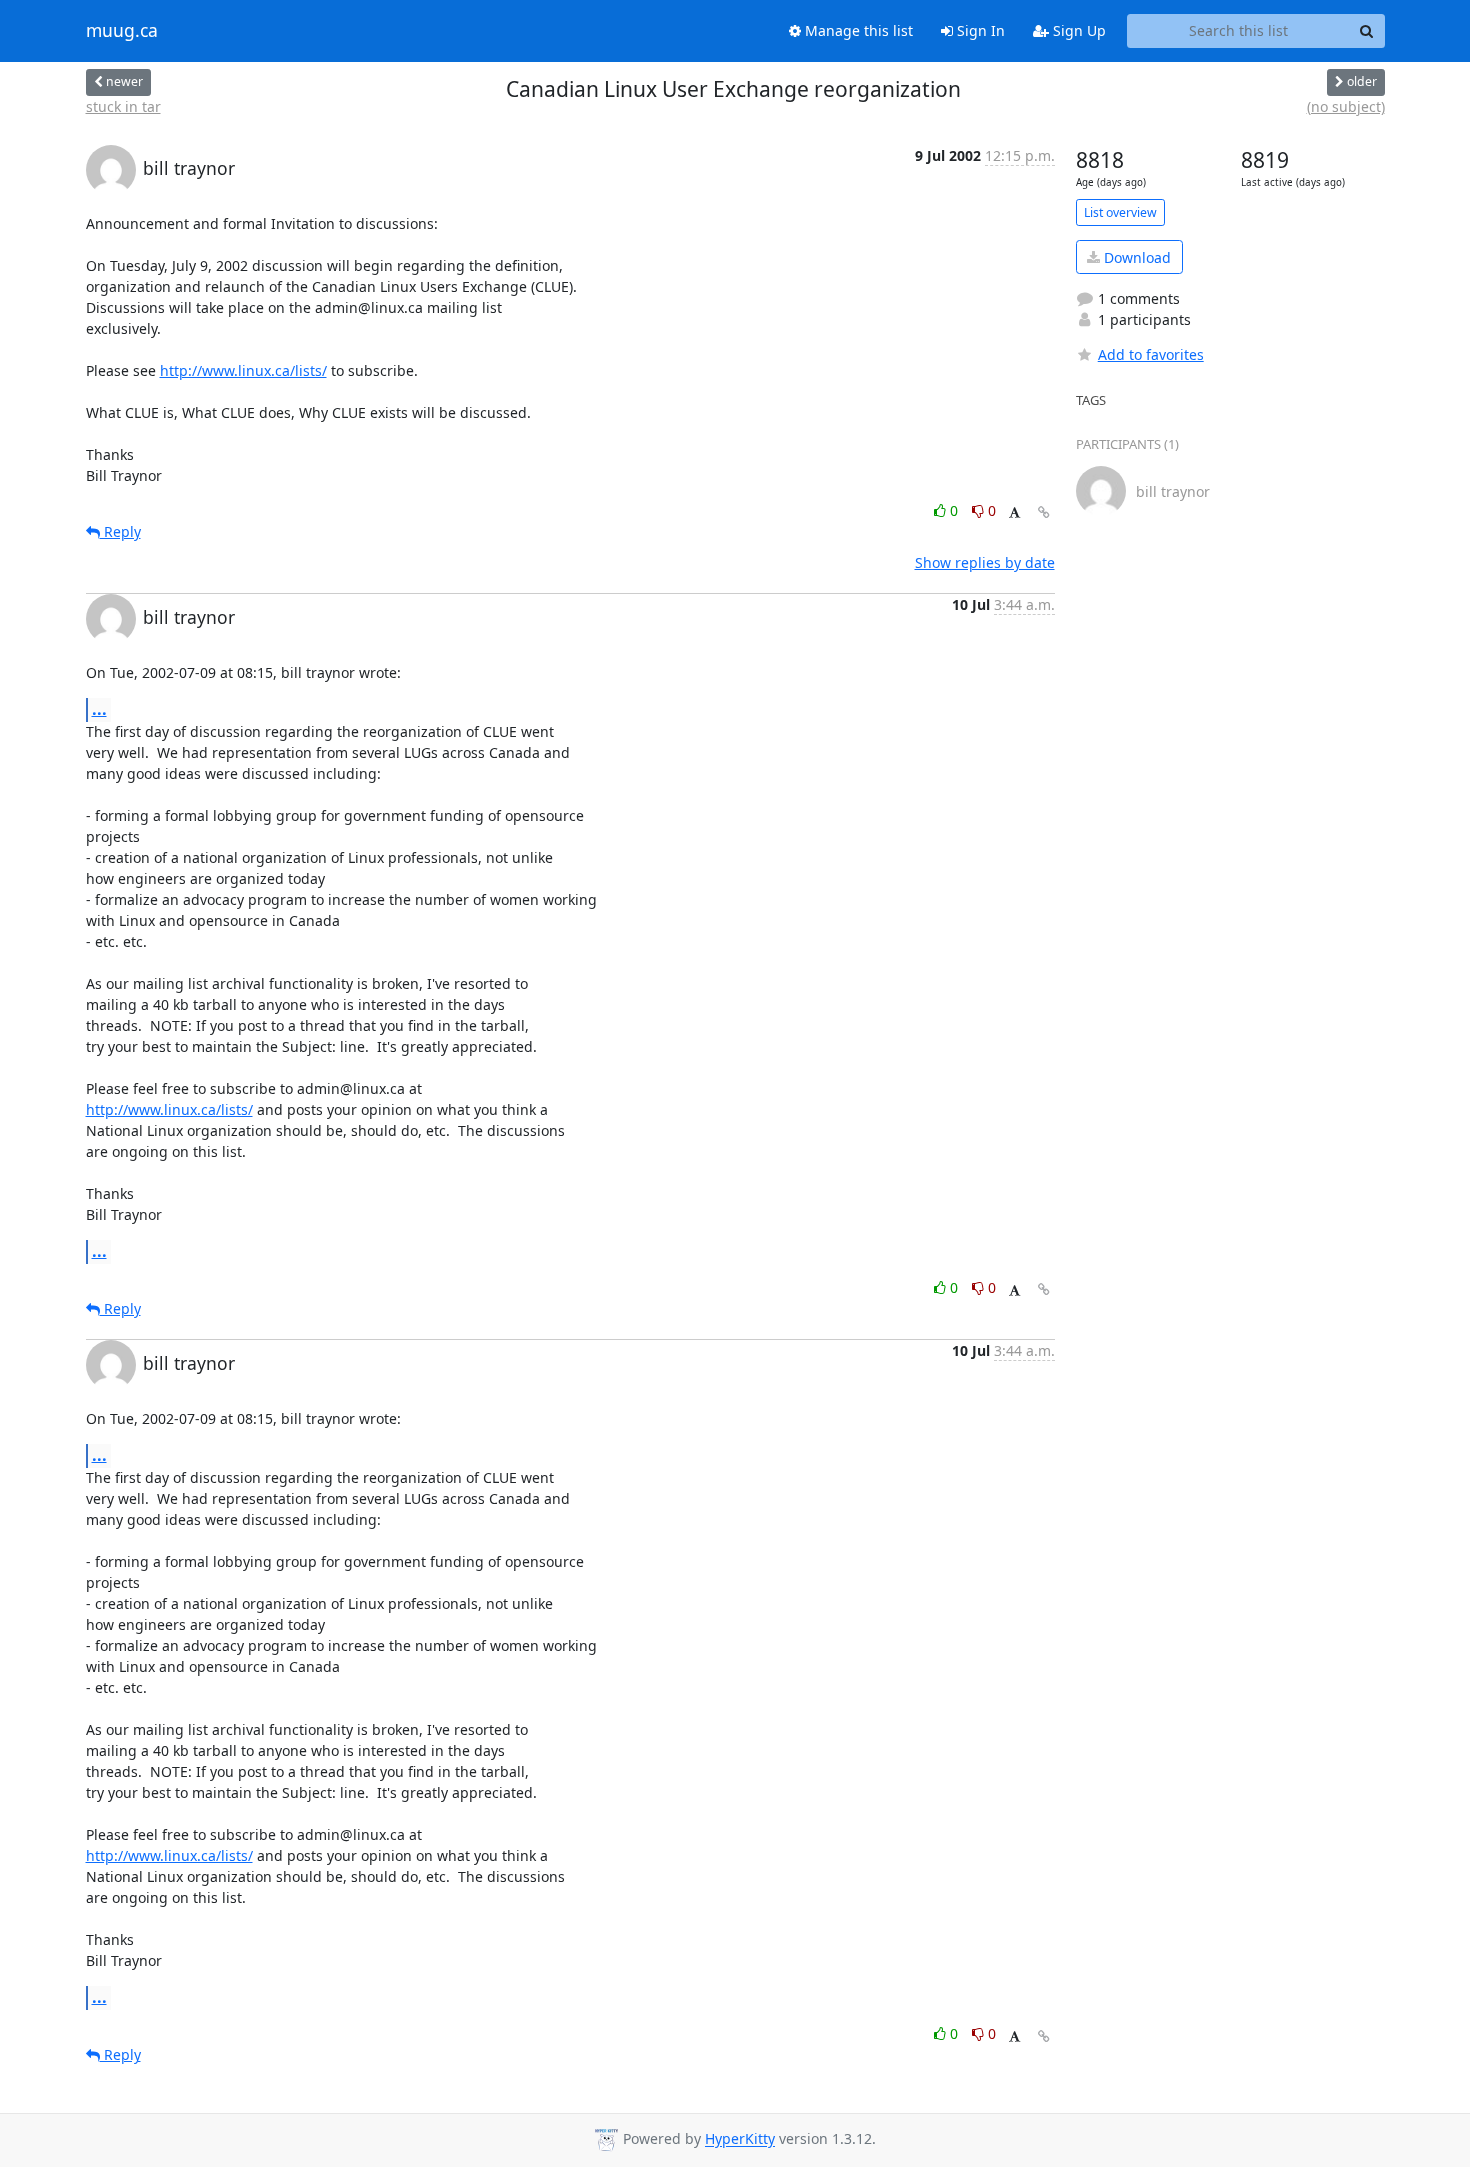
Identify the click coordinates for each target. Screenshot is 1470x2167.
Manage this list (857, 30)
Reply (120, 531)
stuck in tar (123, 106)
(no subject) (1346, 106)
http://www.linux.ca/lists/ (243, 370)
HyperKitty (740, 2139)
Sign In (979, 30)
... (99, 709)
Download (1135, 257)
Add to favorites (1151, 354)
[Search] (1367, 31)
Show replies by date (985, 562)
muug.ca (122, 31)
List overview (1120, 212)
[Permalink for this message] (1044, 512)
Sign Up (1077, 30)
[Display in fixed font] (1014, 513)
